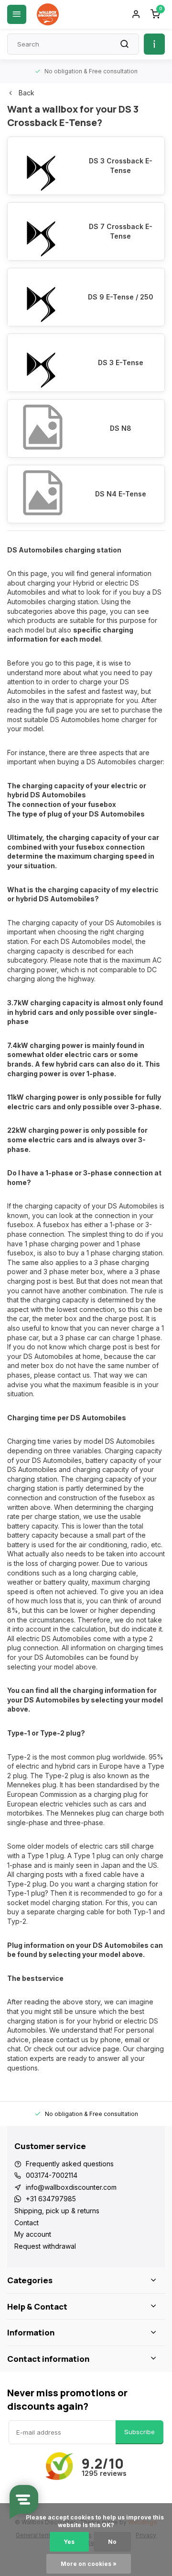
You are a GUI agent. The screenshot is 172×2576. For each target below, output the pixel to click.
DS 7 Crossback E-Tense (121, 231)
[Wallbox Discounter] (48, 14)
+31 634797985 (51, 2199)
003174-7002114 (52, 2175)
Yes (69, 2542)
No (112, 2542)
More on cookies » (89, 2564)
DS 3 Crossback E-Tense (121, 166)
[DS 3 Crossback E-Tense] (42, 166)
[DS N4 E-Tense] (42, 494)
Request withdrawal (45, 2246)
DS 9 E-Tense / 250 (121, 297)
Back (27, 93)
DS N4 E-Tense (121, 494)
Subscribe (140, 2432)
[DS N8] (42, 428)
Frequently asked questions (70, 2164)
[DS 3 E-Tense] (42, 363)
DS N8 (121, 428)
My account (33, 2234)
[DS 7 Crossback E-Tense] (42, 231)
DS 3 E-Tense (121, 362)
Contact (27, 2223)
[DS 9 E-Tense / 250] (42, 297)
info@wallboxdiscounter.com (71, 2187)
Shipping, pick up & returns (57, 2211)
